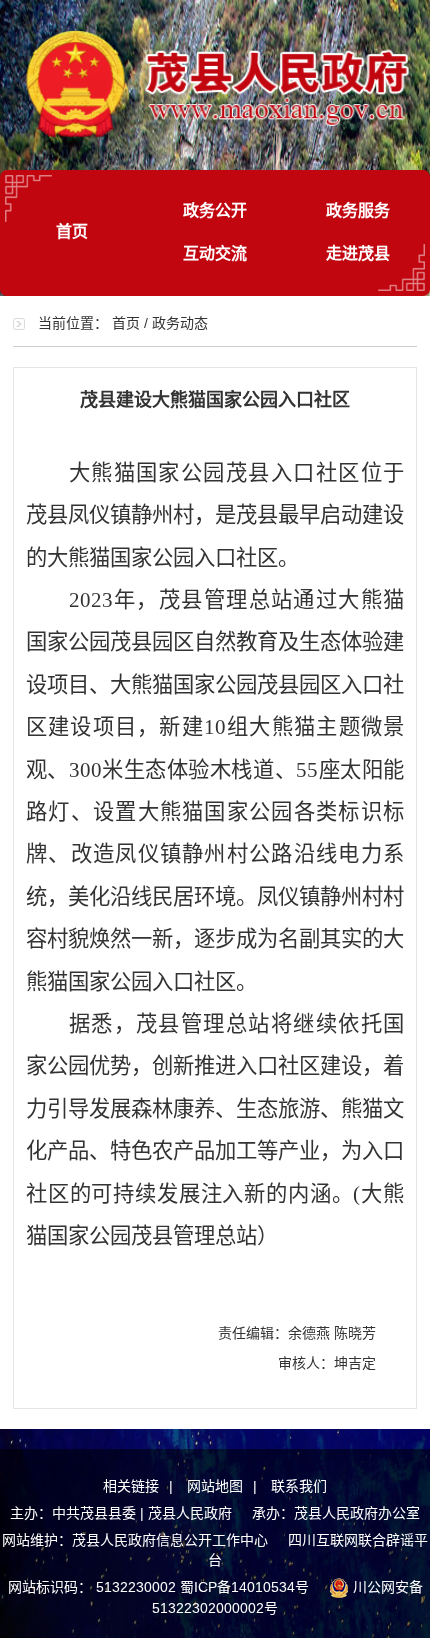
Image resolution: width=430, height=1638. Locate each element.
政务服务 (358, 210)
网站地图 (215, 1486)
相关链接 (131, 1486)
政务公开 (215, 210)
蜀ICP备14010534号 (244, 1587)
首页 (72, 231)
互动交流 (215, 253)
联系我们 (299, 1486)
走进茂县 (358, 253)
